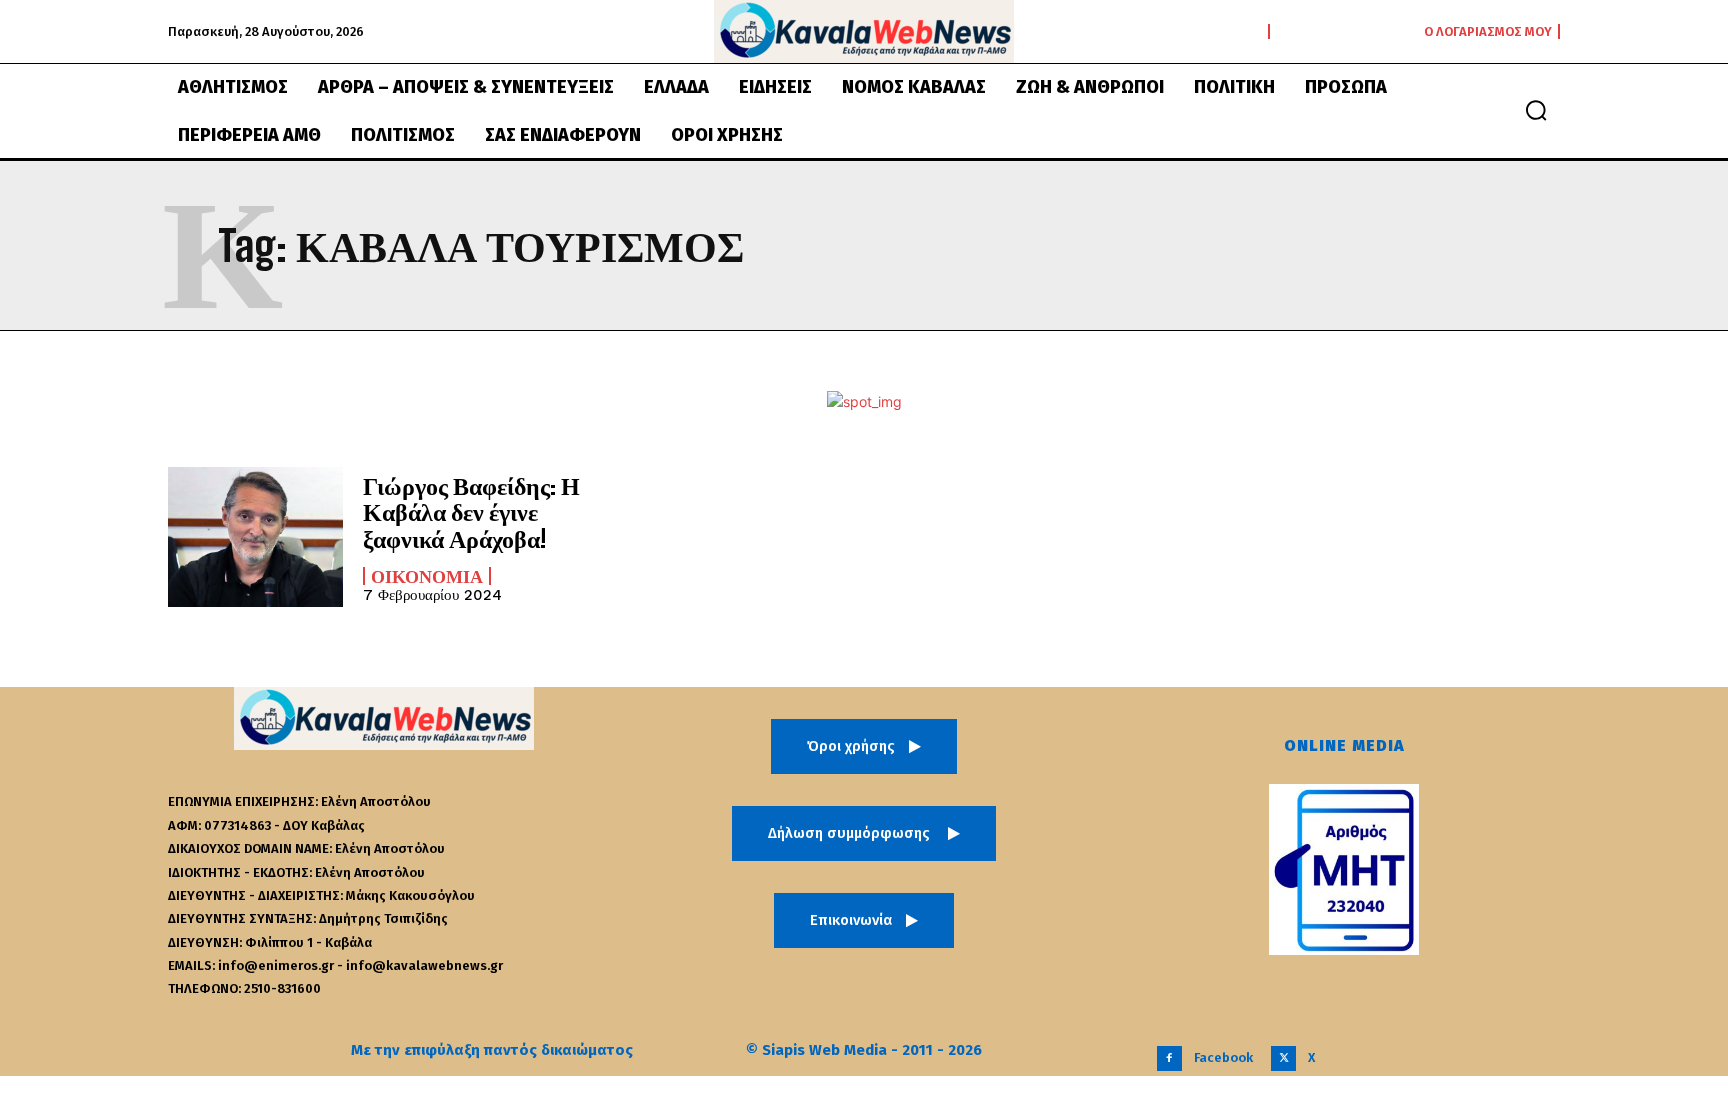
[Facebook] (1169, 1058)
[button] (1536, 110)
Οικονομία (427, 576)
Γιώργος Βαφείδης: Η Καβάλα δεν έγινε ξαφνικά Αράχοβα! (471, 512)
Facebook (1223, 1057)
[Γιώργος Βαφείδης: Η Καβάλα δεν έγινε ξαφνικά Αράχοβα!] (255, 537)
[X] (1283, 1058)
